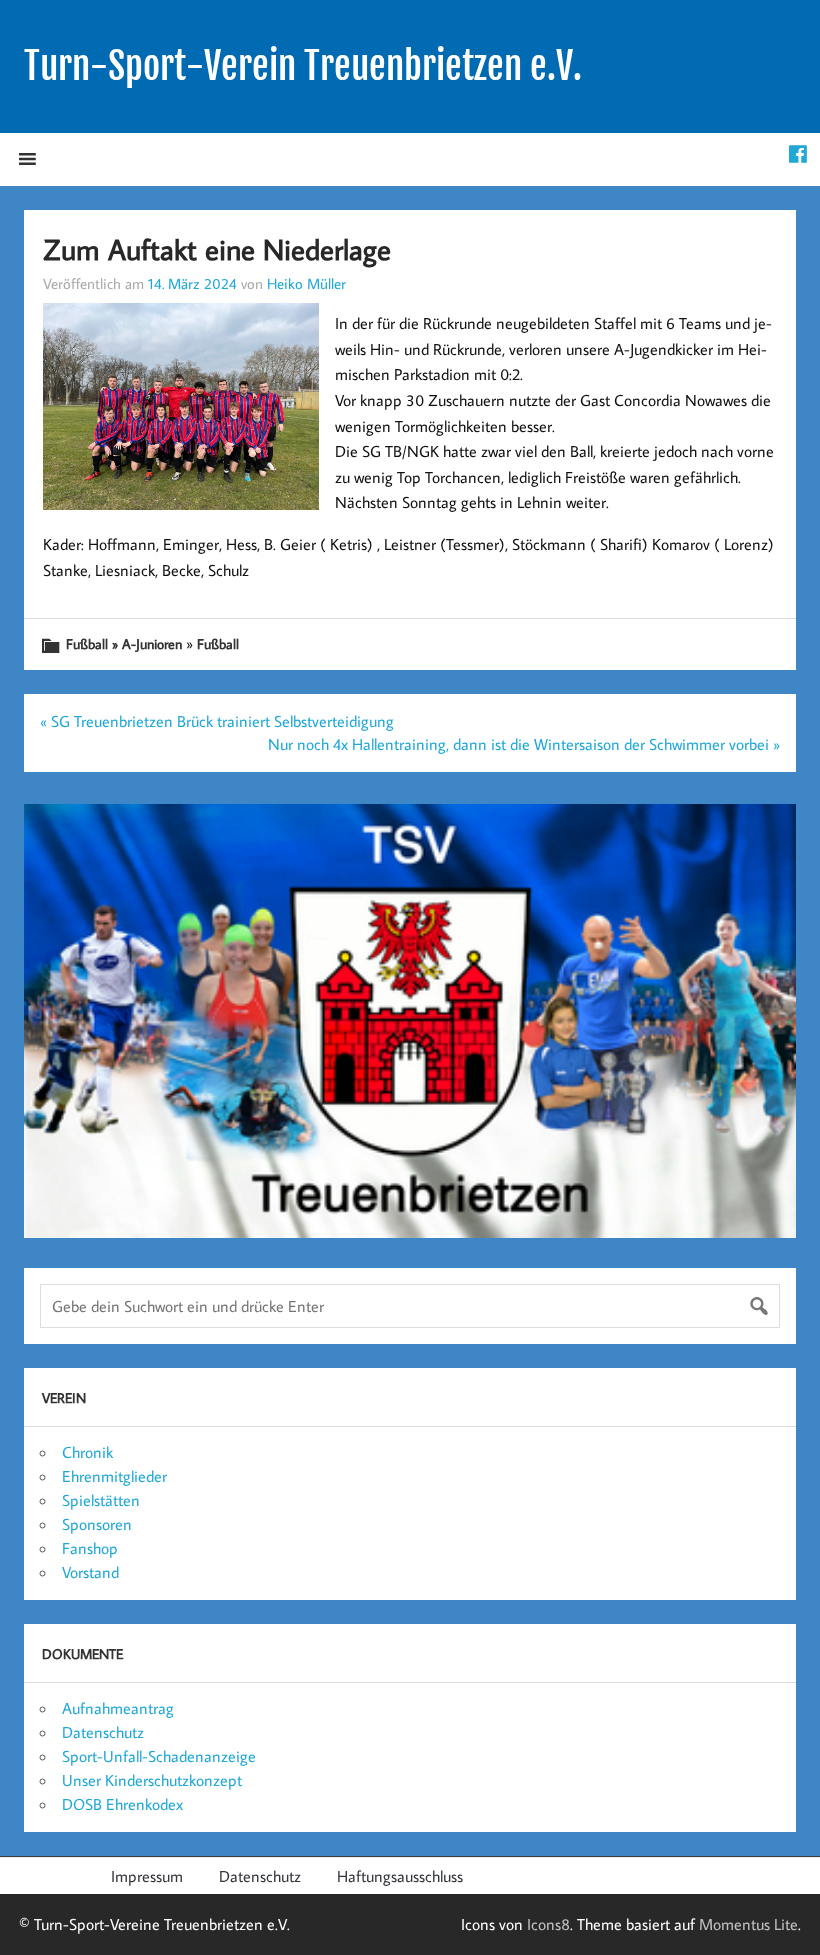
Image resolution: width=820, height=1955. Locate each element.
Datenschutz (103, 1732)
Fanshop (90, 1548)
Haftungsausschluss (400, 1876)
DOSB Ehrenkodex (122, 1804)
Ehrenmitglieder (114, 1476)
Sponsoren (97, 1524)
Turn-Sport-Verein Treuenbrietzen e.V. (303, 66)
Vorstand (90, 1572)
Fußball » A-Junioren (124, 643)
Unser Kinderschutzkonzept (152, 1780)
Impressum (147, 1876)
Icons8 (548, 1924)
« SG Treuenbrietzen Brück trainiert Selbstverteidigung (217, 721)
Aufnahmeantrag (118, 1708)
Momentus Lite (748, 1924)
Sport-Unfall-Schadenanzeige (159, 1756)
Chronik (87, 1452)
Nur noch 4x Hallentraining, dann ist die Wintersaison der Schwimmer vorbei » (524, 744)
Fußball (218, 643)
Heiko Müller (306, 283)
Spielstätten (101, 1500)
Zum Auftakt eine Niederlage (217, 249)
